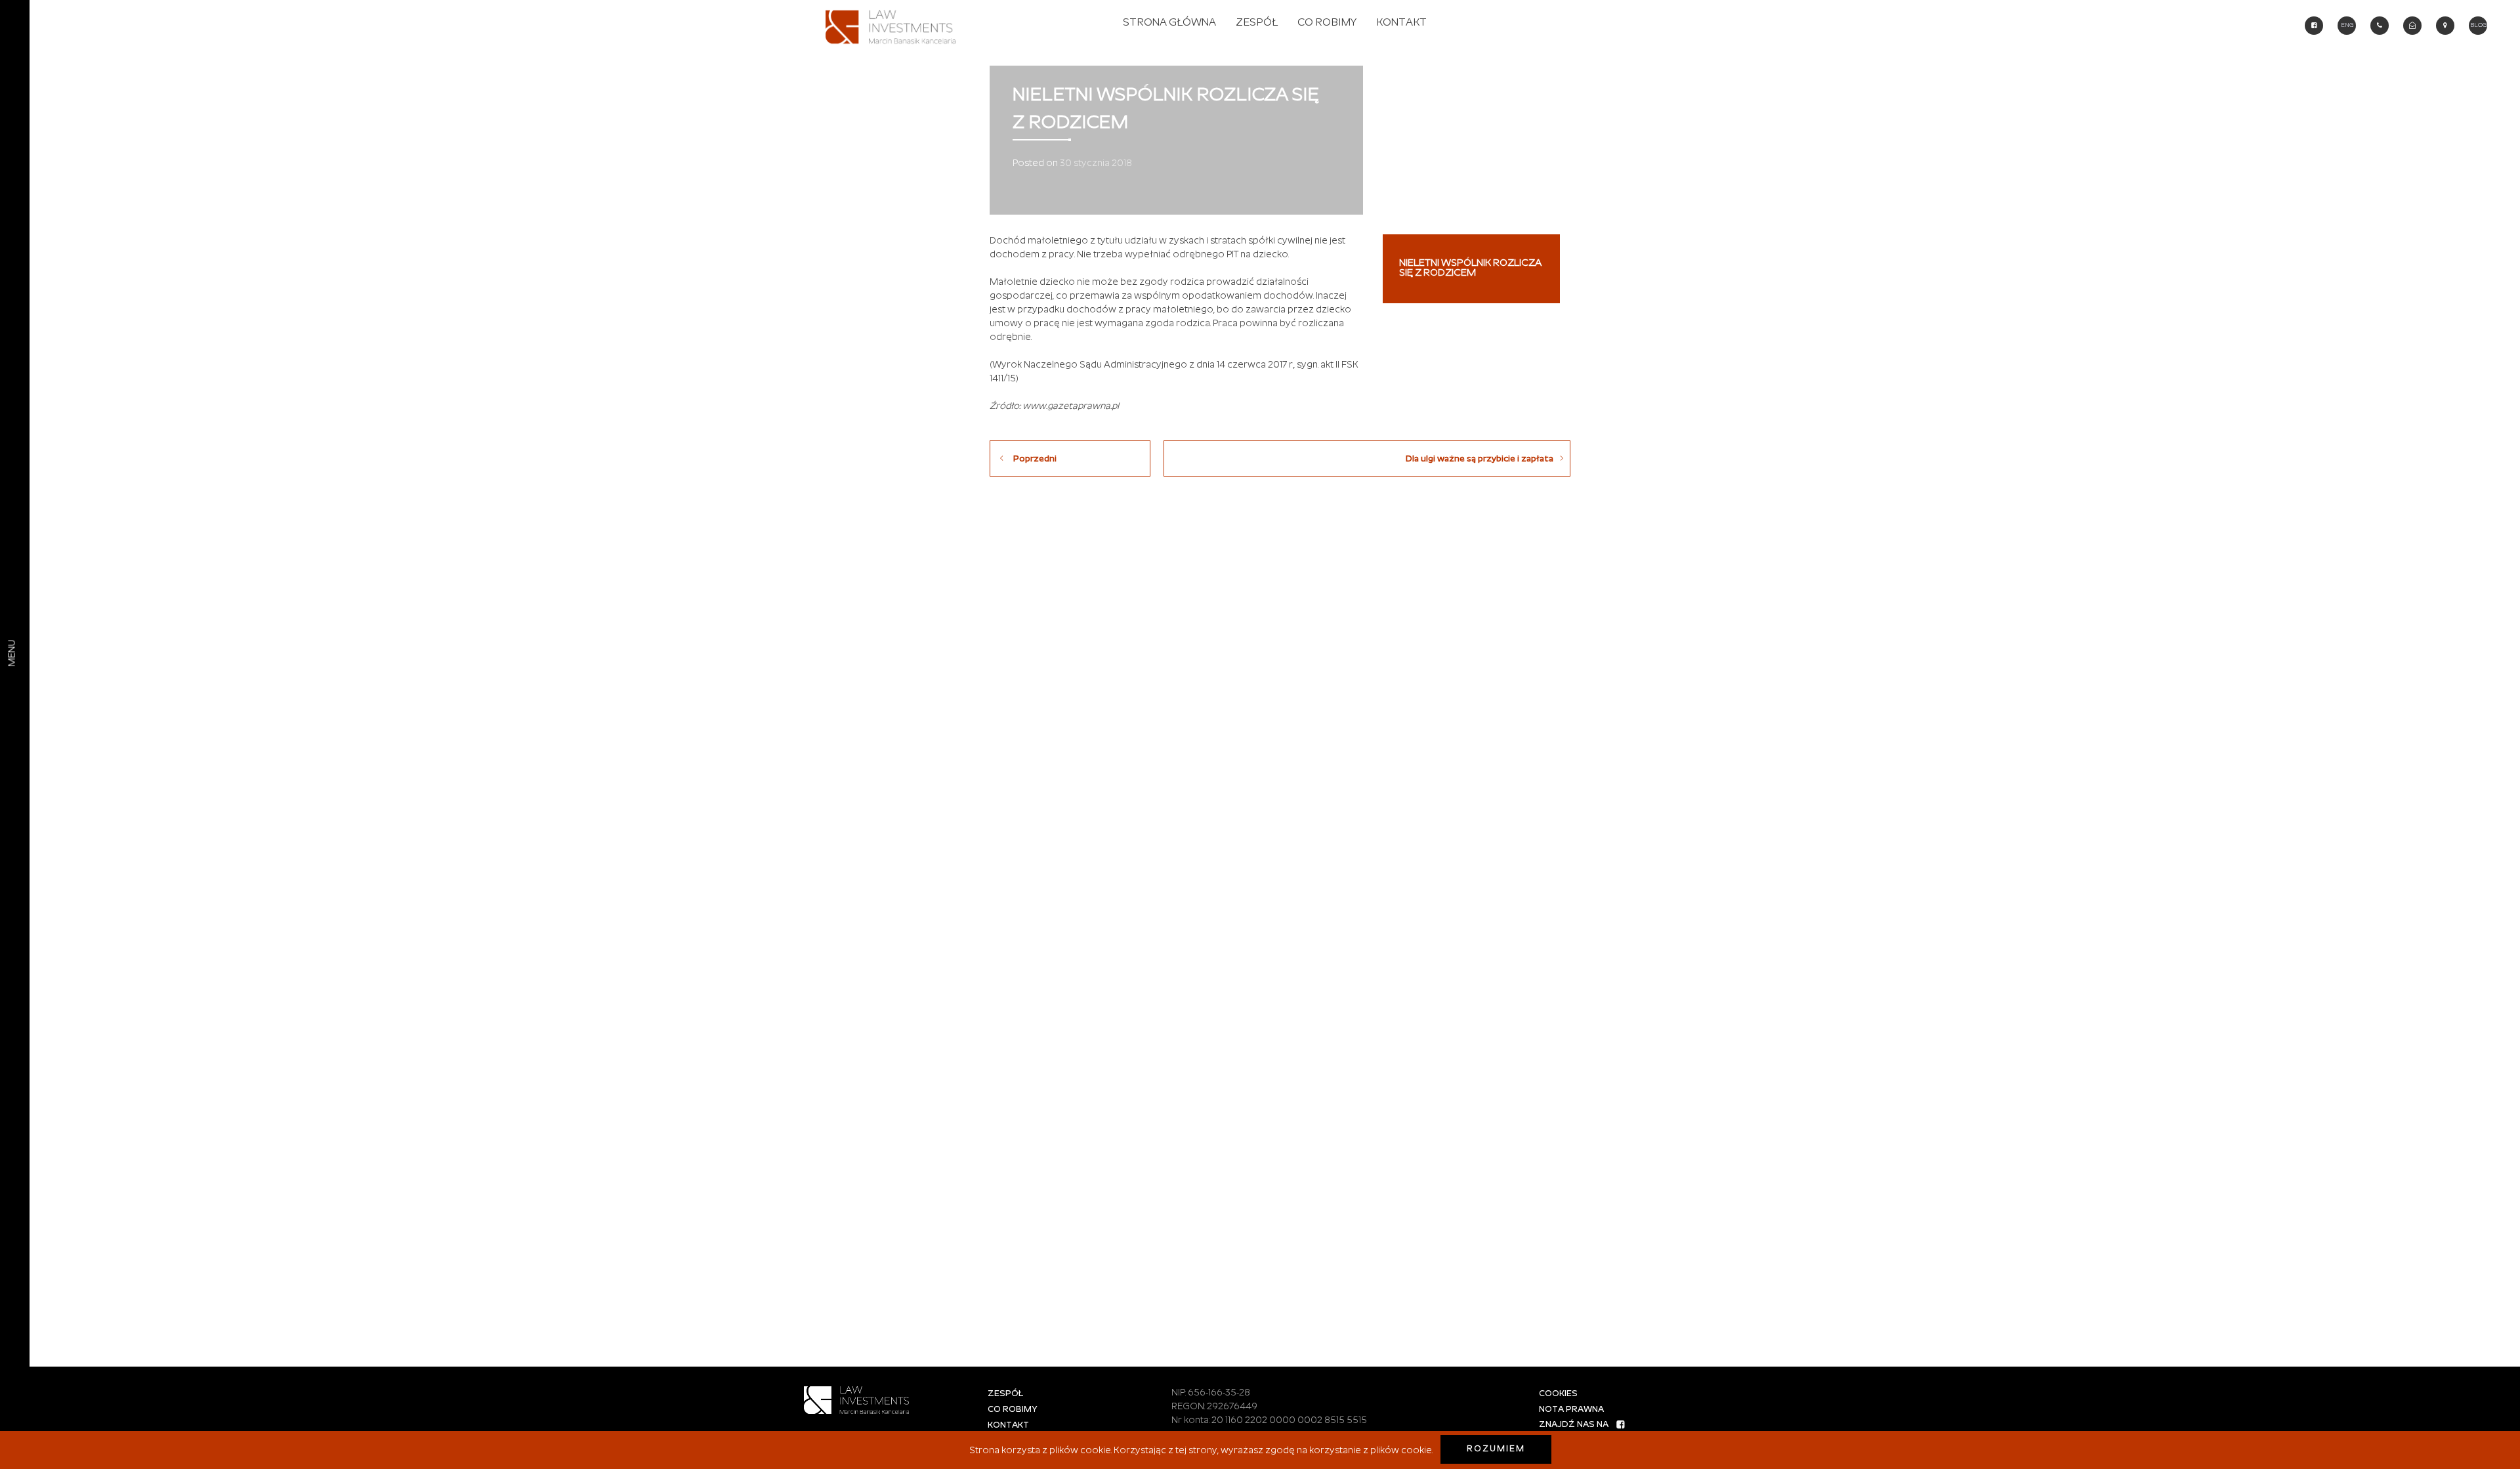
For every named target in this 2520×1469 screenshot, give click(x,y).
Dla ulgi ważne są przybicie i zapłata (1480, 459)
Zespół (1257, 23)
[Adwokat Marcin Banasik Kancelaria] (894, 24)
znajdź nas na (1574, 1425)
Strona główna (1169, 23)
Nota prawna (1571, 1410)
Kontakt (1401, 23)
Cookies (1558, 1394)
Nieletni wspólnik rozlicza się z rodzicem (1470, 268)
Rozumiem (1496, 1449)
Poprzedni (1035, 459)
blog (2478, 25)
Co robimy (1327, 23)
